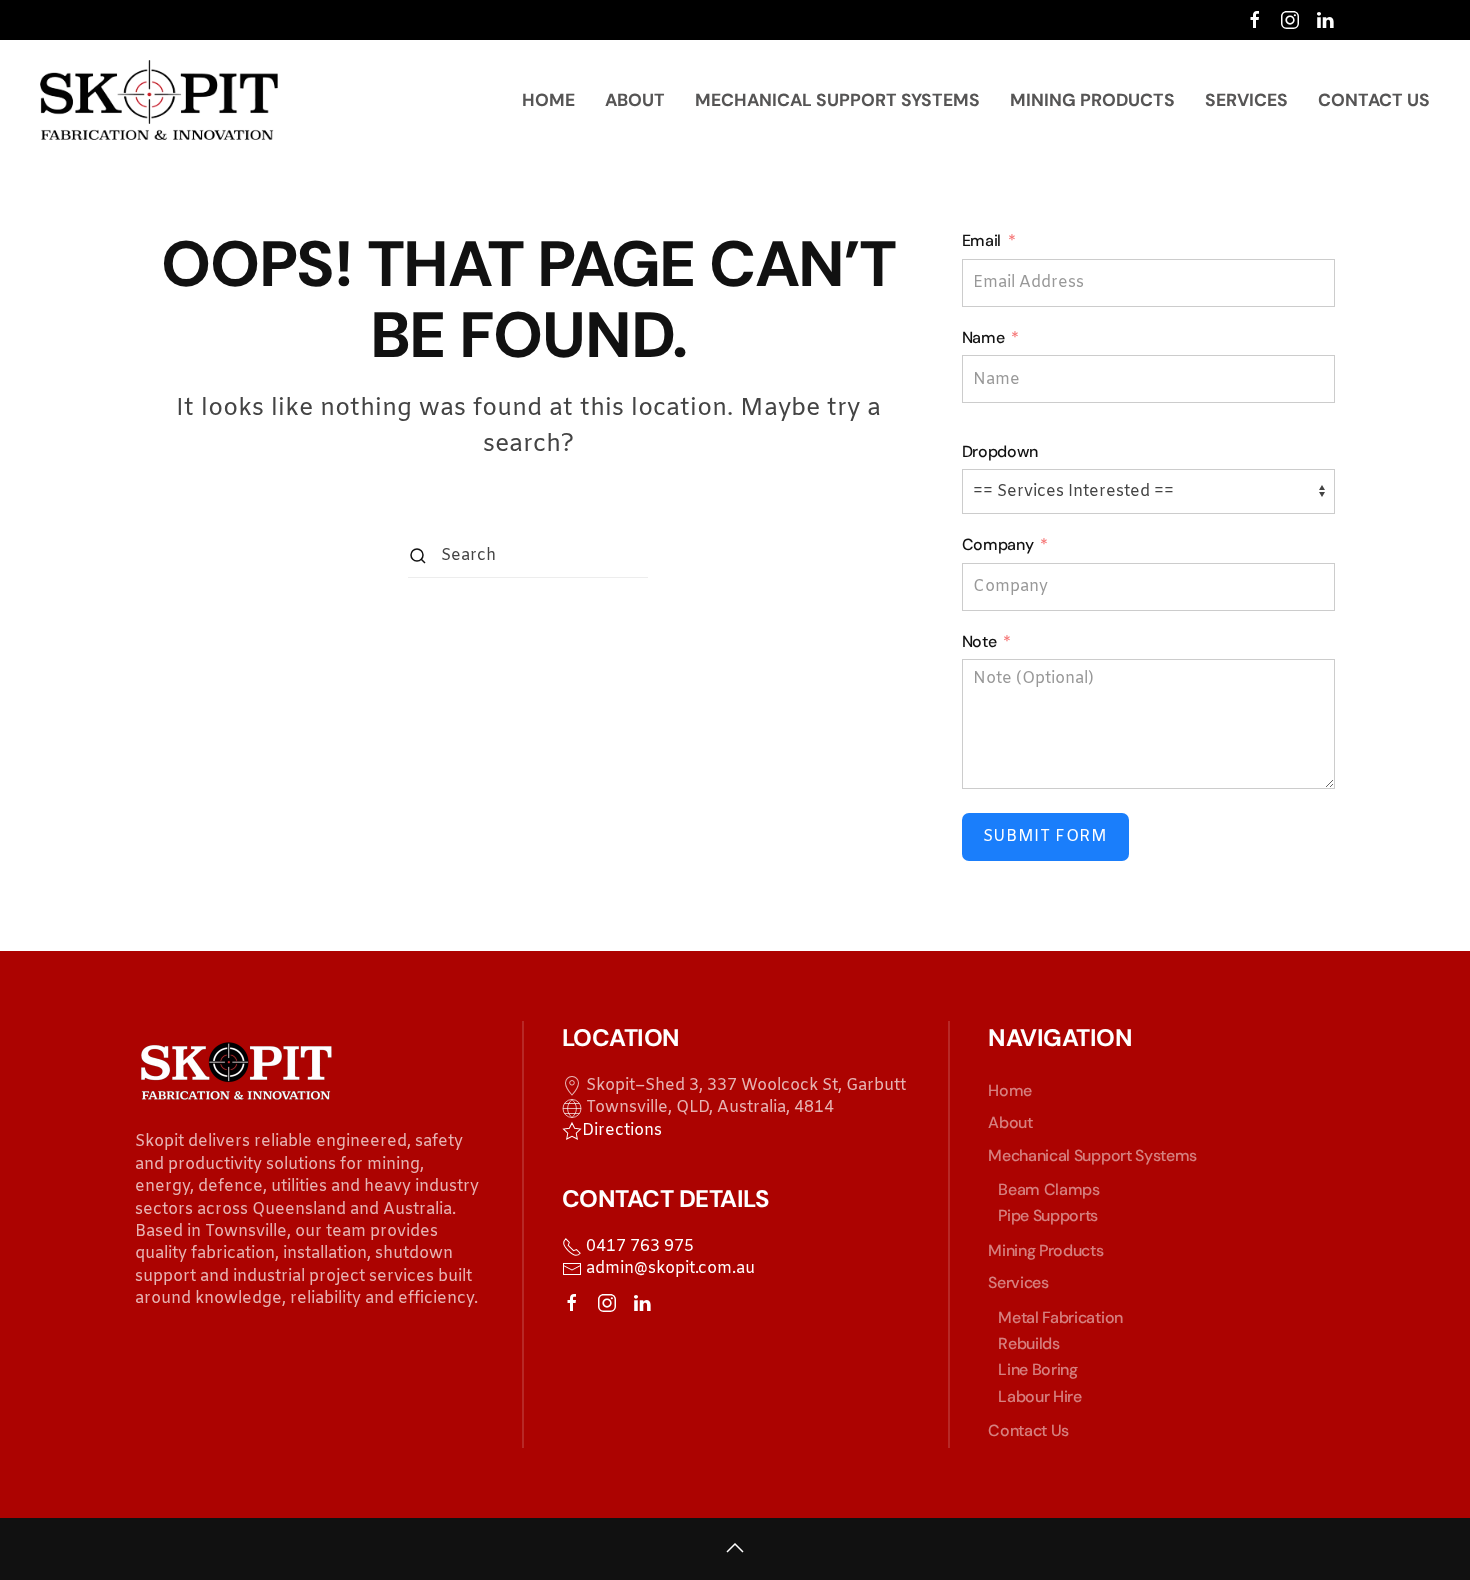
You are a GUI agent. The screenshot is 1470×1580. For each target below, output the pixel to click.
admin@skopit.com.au (668, 1268)
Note (979, 641)
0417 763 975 (638, 1246)
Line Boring (1037, 1369)
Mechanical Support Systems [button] (837, 100)
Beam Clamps (1048, 1189)
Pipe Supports (1048, 1215)
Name (983, 337)
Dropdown (1000, 451)
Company (998, 544)
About (635, 100)
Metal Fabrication (1060, 1317)
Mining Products (1092, 100)
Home (548, 100)
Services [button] (1246, 100)
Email (981, 240)
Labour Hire (1039, 1396)
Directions (622, 1130)
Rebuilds (1028, 1343)
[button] (735, 1548)
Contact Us (1374, 100)
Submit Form (1045, 836)
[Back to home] (162, 100)
